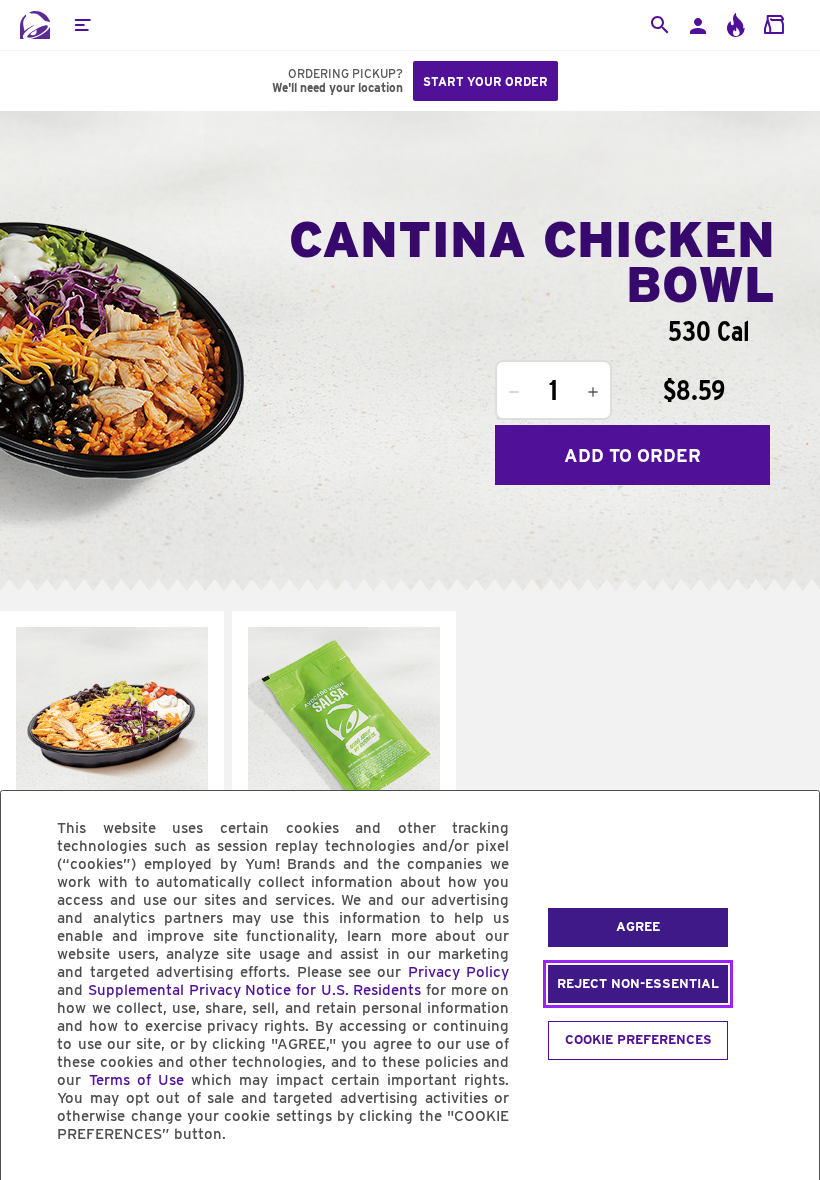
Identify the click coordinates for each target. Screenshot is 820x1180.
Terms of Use (136, 1080)
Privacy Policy (458, 972)
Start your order (485, 81)
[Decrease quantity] (514, 392)
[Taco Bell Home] (35, 25)
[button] (82, 25)
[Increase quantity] (593, 392)
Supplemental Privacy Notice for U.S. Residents (254, 990)
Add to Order (632, 455)
